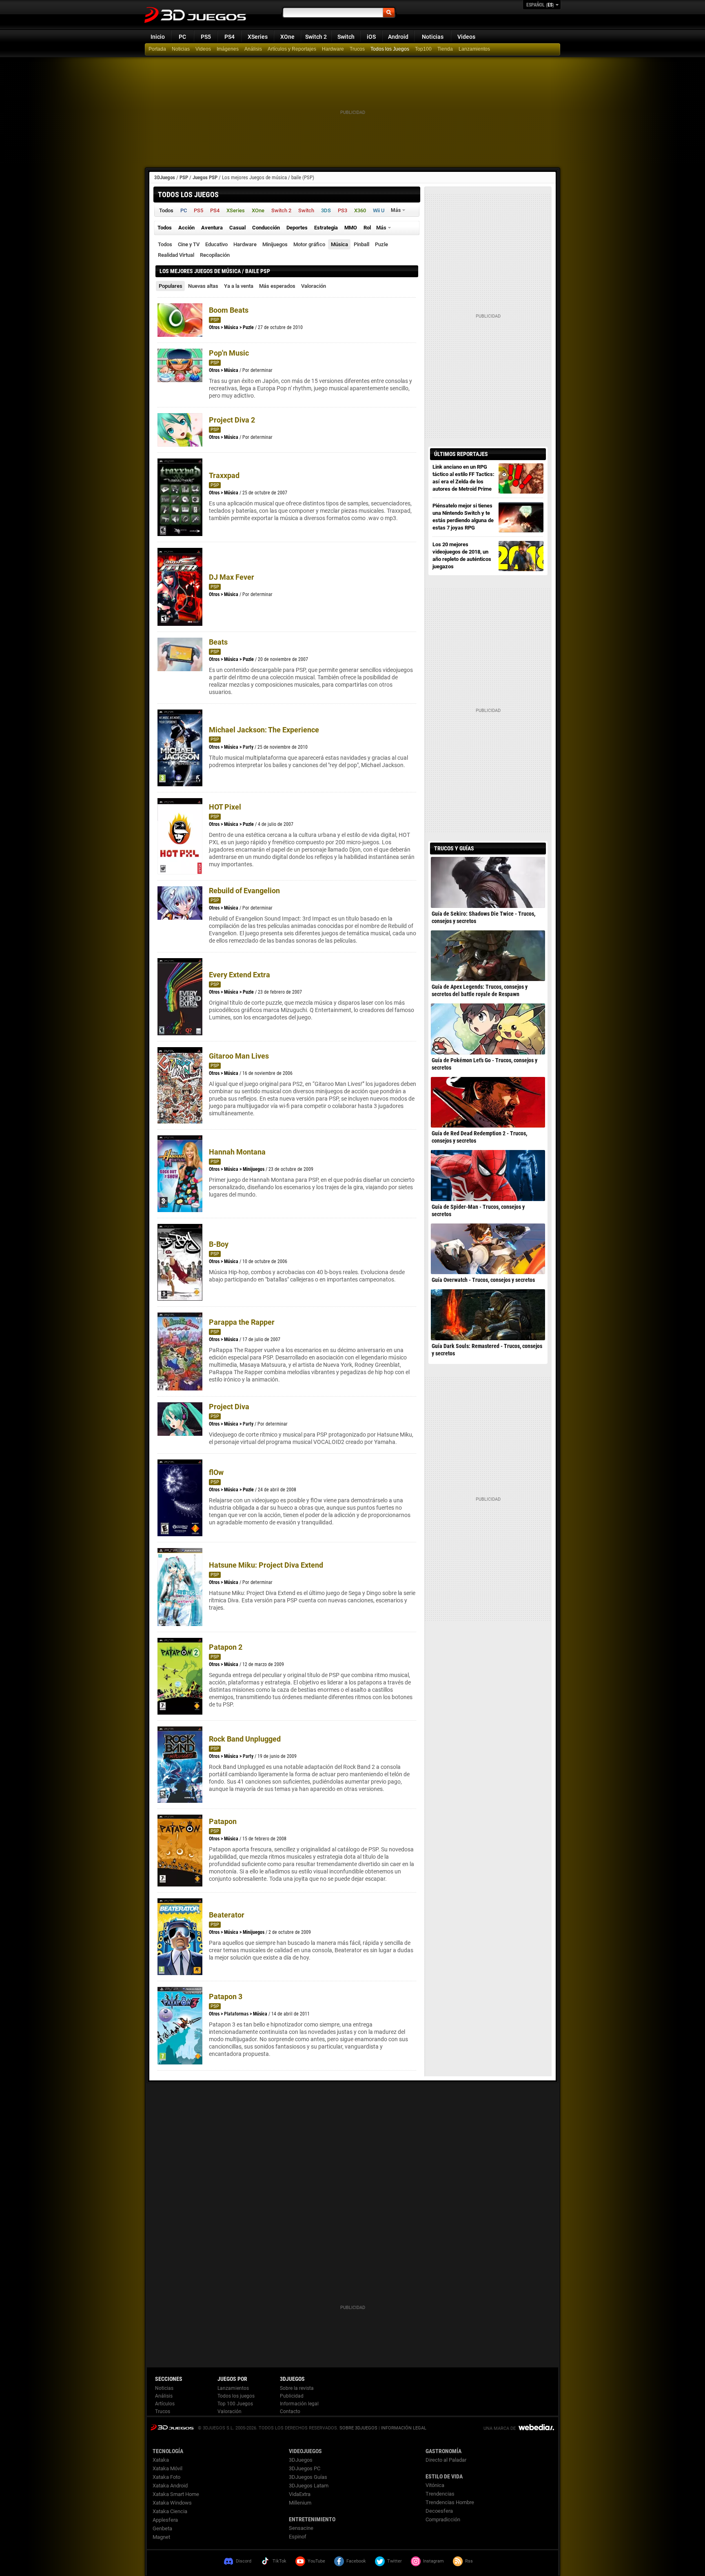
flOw (216, 1472)
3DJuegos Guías (308, 2477)
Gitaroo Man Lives (239, 1056)
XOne (287, 37)
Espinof (298, 2537)
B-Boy (219, 1244)
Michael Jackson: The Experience (264, 730)
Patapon (223, 1821)
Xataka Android (170, 2486)
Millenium (300, 2503)
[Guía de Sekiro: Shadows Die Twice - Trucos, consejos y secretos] (488, 882)
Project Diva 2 (232, 420)
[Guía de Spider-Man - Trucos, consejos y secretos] (488, 1175)
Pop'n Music (229, 353)
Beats (218, 642)
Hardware (333, 49)
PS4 (229, 37)
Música (339, 244)
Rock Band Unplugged (245, 1739)
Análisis (253, 49)
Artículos (165, 2404)
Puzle (381, 244)
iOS (371, 37)
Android (398, 37)
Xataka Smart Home (176, 2494)
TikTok (279, 2561)
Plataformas (236, 2014)
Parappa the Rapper (242, 1322)
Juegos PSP (205, 177)
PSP (184, 177)
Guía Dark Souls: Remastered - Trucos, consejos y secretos (487, 1350)
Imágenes (228, 49)
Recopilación (215, 255)
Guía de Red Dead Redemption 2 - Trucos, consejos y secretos (479, 1137)
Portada (157, 49)
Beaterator (227, 1915)
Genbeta (162, 2528)
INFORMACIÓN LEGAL (404, 2428)
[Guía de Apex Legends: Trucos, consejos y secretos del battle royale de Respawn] (488, 956)
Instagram (433, 2561)
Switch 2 (316, 37)
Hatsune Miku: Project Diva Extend (266, 1565)
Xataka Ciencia (170, 2511)
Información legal (299, 2404)
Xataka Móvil (167, 2468)
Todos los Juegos (390, 49)
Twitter (395, 2561)
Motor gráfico (309, 244)
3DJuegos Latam (309, 2486)
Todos (165, 244)
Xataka (161, 2460)
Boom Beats (229, 310)
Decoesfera (439, 2511)
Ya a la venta (239, 286)
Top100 (423, 49)
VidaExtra (300, 2494)
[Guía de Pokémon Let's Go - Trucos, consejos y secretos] (488, 1029)
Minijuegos (275, 244)
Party (248, 747)
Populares (171, 286)
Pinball (361, 244)
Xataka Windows (172, 2503)
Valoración (314, 286)
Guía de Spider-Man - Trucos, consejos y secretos (478, 1210)
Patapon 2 (226, 1647)
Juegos (172, 2427)
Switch (346, 37)
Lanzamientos (474, 49)
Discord (244, 2561)
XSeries (258, 37)
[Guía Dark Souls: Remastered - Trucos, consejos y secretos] (488, 1315)
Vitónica (435, 2485)
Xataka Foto (166, 2477)
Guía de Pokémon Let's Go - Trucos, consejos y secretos (484, 1064)
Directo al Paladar (446, 2460)
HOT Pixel (225, 807)
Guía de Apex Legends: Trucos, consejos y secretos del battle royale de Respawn (480, 990)
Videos (466, 37)
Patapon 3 (226, 1997)
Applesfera (165, 2520)
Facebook (356, 2561)
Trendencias (440, 2494)
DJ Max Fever (232, 577)
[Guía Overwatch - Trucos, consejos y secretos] (488, 1249)
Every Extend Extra (239, 975)
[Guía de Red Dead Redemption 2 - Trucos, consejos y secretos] (488, 1102)
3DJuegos (165, 177)
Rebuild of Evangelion (244, 891)
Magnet (161, 2537)
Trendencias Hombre (450, 2502)
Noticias (433, 37)
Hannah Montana (237, 1152)
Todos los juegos (236, 2396)
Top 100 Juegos (235, 2404)
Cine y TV (189, 244)
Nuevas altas (203, 286)
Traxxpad (224, 475)
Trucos (357, 49)
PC (182, 37)
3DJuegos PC (305, 2468)
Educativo (216, 244)
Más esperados (277, 286)
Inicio (158, 37)
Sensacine (301, 2528)
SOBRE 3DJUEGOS (358, 2428)
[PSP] (446, 49)
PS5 (206, 37)
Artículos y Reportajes (292, 49)
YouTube (316, 2561)
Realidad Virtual (176, 255)
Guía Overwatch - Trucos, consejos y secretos (483, 1280)
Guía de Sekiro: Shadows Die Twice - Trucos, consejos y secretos (483, 917)
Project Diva (229, 1407)
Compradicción (443, 2519)
